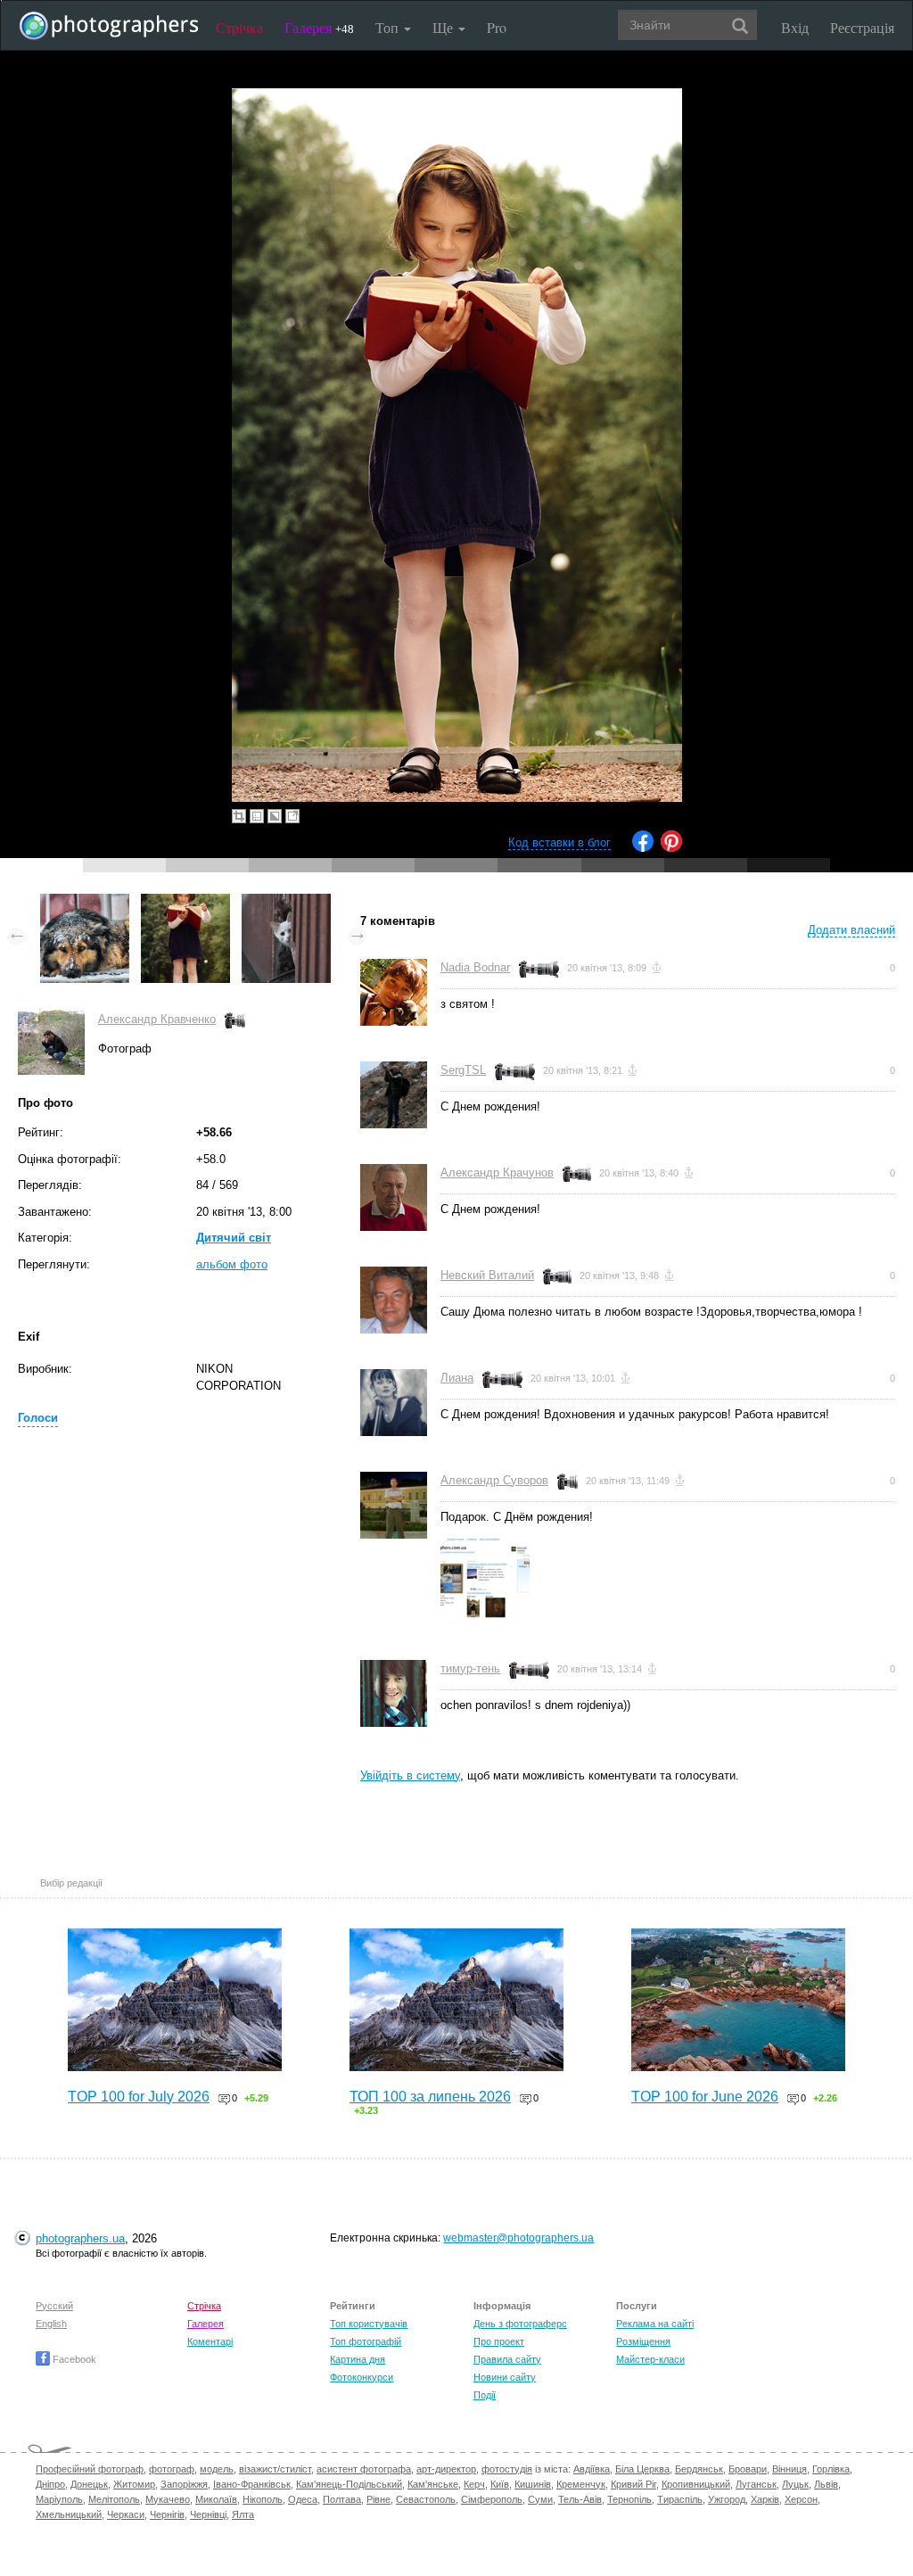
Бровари (748, 2469)
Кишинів (533, 2484)
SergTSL (463, 1070)
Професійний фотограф (90, 2469)
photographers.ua (80, 2238)
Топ (389, 27)
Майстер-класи (650, 2359)
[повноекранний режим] (292, 816)
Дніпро (50, 2484)
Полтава (342, 2499)
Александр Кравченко (157, 1019)
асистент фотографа (364, 2469)
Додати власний (851, 930)
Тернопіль (629, 2499)
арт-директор (446, 2469)
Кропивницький (696, 2484)
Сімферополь (492, 2499)
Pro (497, 27)
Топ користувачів (369, 2324)
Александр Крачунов (497, 1172)
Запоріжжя (184, 2484)
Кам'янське (433, 2484)
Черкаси (126, 2514)
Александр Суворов (494, 1480)
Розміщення (643, 2341)
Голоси (38, 1418)
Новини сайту (505, 2377)
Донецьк (89, 2484)
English (51, 2324)
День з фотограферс (520, 2324)
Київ (500, 2484)
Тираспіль (680, 2499)
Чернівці (208, 2514)
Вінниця (790, 2469)
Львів (826, 2484)
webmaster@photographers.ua (518, 2238)
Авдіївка (592, 2469)
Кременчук (581, 2484)
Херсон (801, 2499)
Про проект (499, 2341)
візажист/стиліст (275, 2469)
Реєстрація (862, 27)
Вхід (795, 27)
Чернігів (167, 2514)
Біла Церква (642, 2469)
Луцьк (795, 2484)
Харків (765, 2499)
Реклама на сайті (655, 2324)
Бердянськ (699, 2469)
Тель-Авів (580, 2499)
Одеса (303, 2499)
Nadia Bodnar (475, 967)
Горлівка (831, 2469)
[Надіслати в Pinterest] (671, 848)
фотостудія (507, 2469)
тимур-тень (470, 1668)
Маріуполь (59, 2499)
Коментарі (210, 2341)
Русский (54, 2306)
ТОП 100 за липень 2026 (430, 2097)
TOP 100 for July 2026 (139, 2097)
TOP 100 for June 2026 (705, 2097)
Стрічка (239, 27)
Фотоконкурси (362, 2377)
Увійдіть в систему (410, 1775)
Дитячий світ (234, 1238)
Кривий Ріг (633, 2484)
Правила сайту (507, 2359)
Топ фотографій (366, 2341)
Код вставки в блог (559, 842)
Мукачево (168, 2499)
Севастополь (426, 2499)
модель (217, 2469)
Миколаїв (216, 2499)
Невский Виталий (487, 1275)
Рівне (378, 2499)
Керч (474, 2484)
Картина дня (358, 2359)
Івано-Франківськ (252, 2484)
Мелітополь (114, 2499)
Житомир (134, 2484)
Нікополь (263, 2499)
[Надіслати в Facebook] (643, 848)
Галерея (319, 27)
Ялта (243, 2514)
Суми (540, 2499)
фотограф (172, 2469)
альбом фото (232, 1264)
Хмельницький (69, 2514)
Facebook (73, 2359)
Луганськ (756, 2484)
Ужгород (727, 2499)
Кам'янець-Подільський (349, 2484)
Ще (444, 27)
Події (485, 2395)
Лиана (457, 1378)
